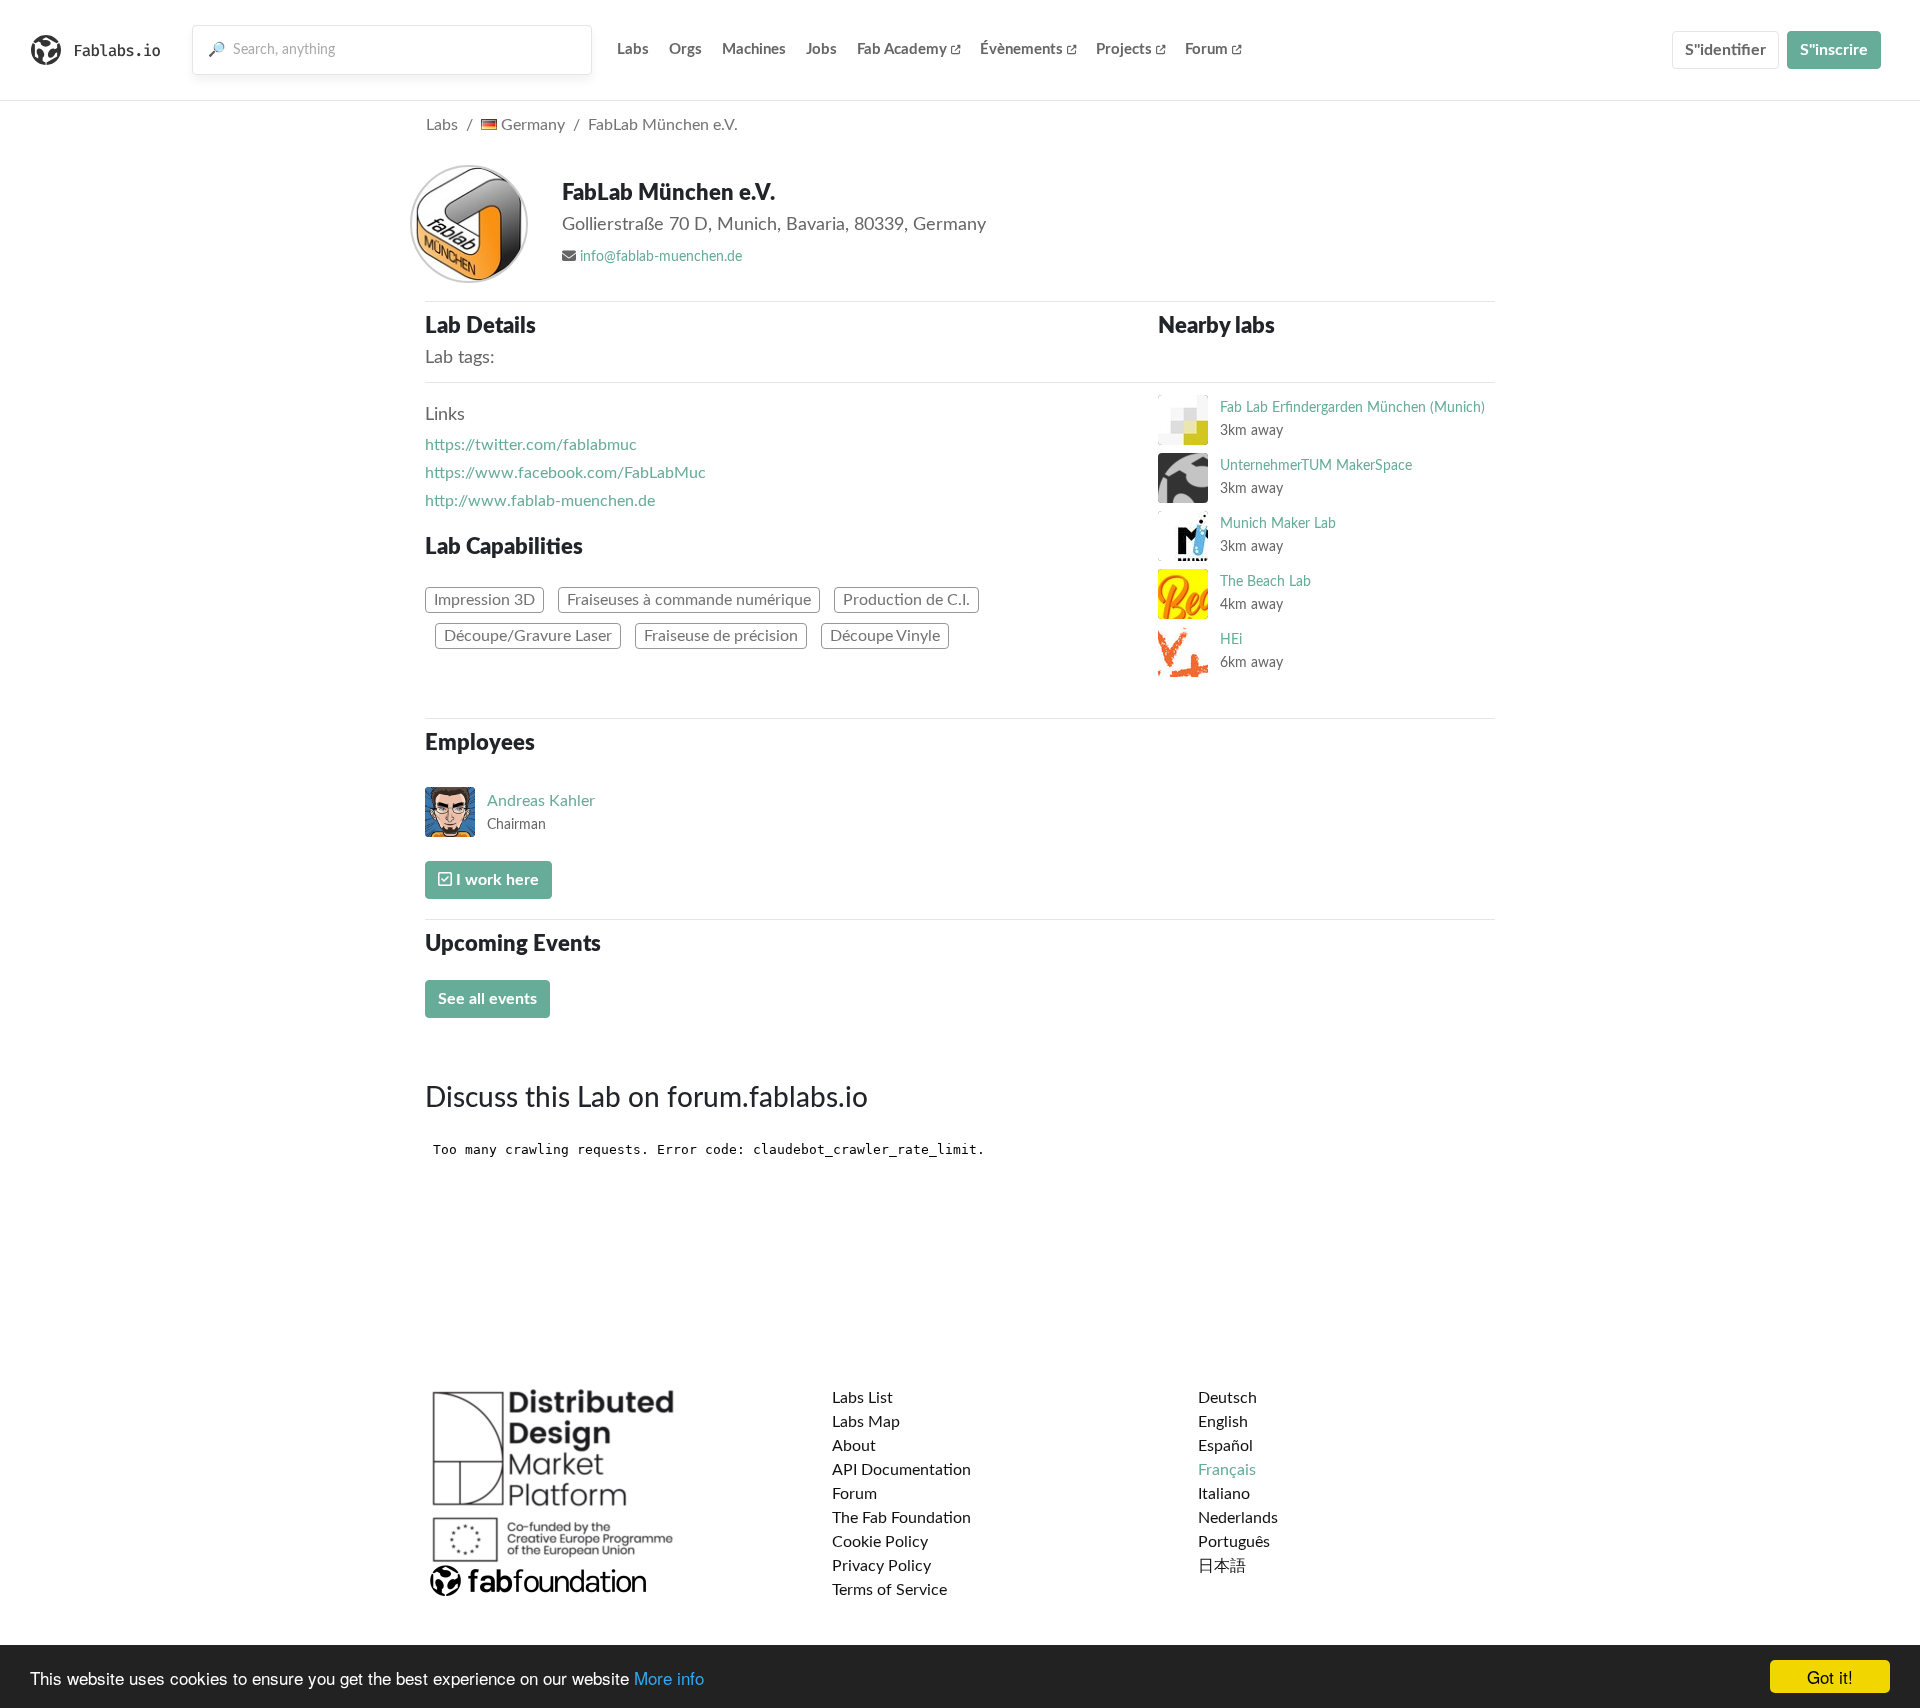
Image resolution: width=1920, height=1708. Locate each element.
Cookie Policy (880, 1542)
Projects (1124, 49)
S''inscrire (1834, 50)
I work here (495, 880)
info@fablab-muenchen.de (661, 257)
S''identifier (1725, 50)
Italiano (1224, 1494)
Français (1227, 1470)
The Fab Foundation (901, 1518)
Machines (754, 49)
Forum (1206, 49)
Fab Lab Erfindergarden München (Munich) (1352, 407)
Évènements (1021, 49)
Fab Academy (902, 49)
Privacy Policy (881, 1566)
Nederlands (1238, 1518)
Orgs (685, 49)
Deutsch (1227, 1398)
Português (1234, 1542)
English (1223, 1422)
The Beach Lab (1265, 581)
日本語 (1222, 1566)
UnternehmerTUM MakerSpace (1316, 465)
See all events (487, 999)
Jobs (821, 49)
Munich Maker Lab (1278, 523)
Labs (633, 49)
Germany (531, 125)
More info (669, 1677)
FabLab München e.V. (663, 125)
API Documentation (901, 1470)
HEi (1231, 639)
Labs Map (866, 1422)
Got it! (1830, 1676)
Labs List (862, 1398)
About (854, 1446)
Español (1225, 1446)
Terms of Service (889, 1590)
